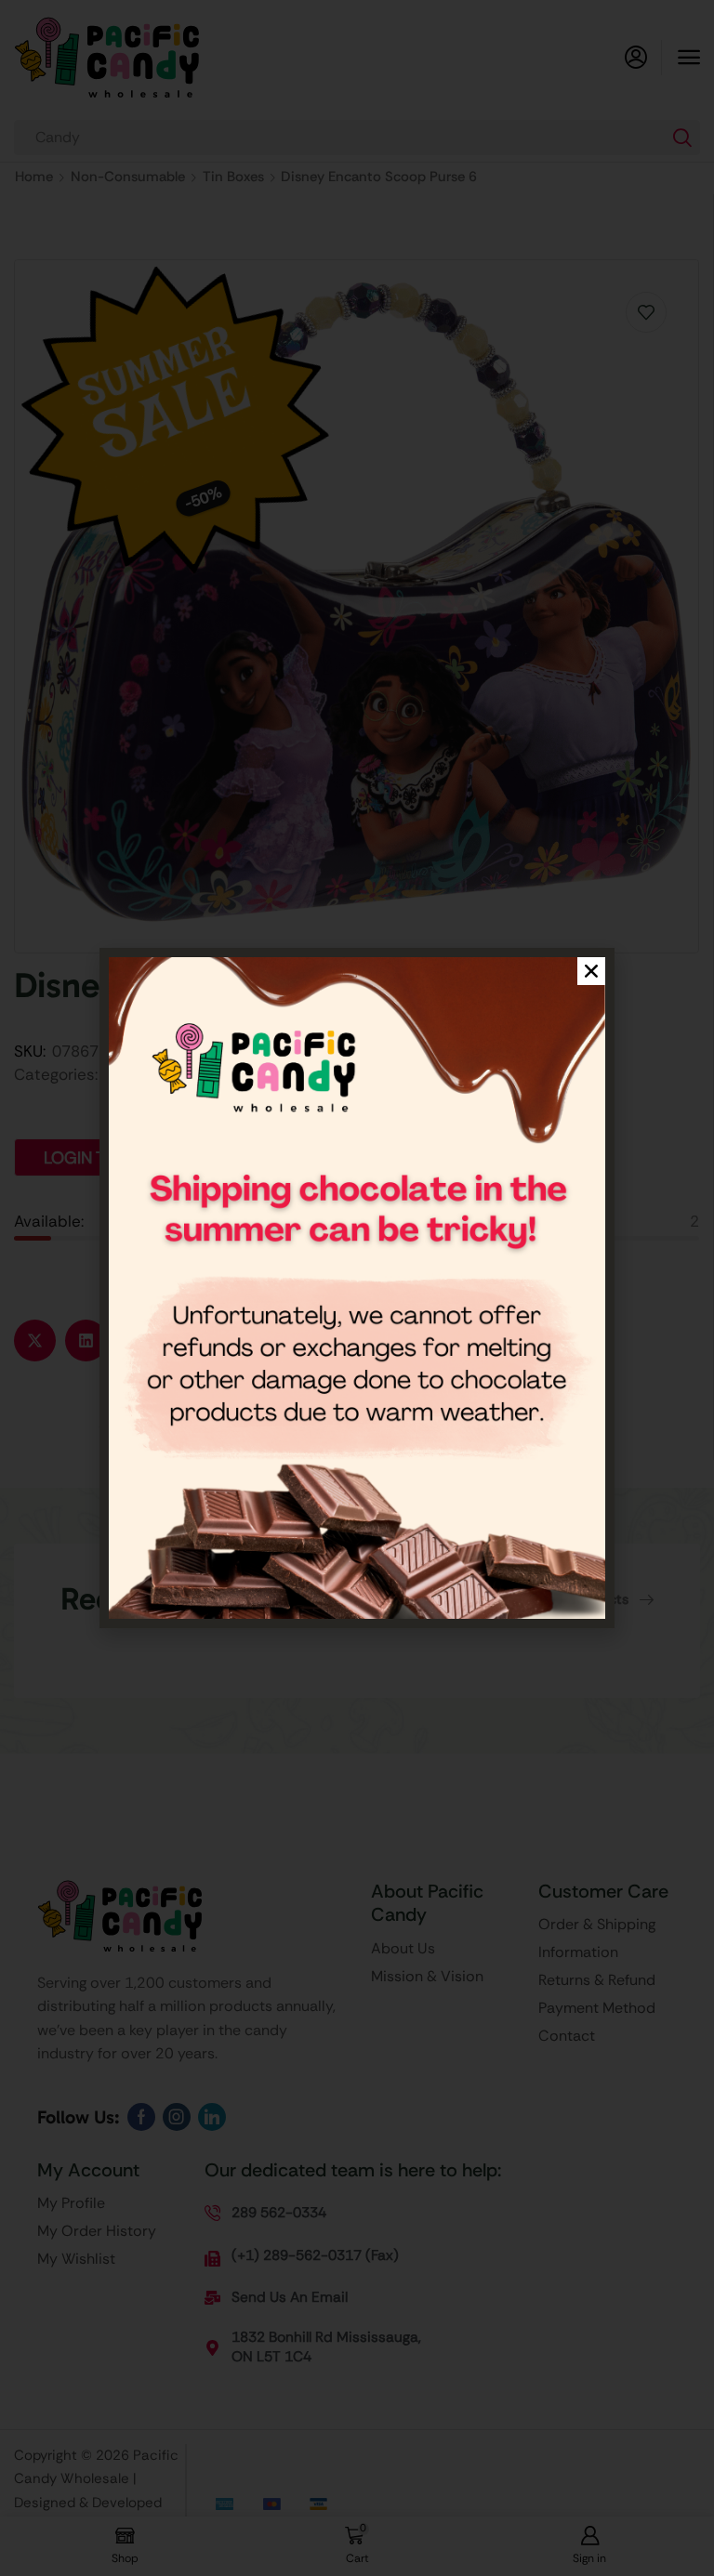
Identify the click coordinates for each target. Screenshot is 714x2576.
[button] (591, 971)
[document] (357, 1288)
